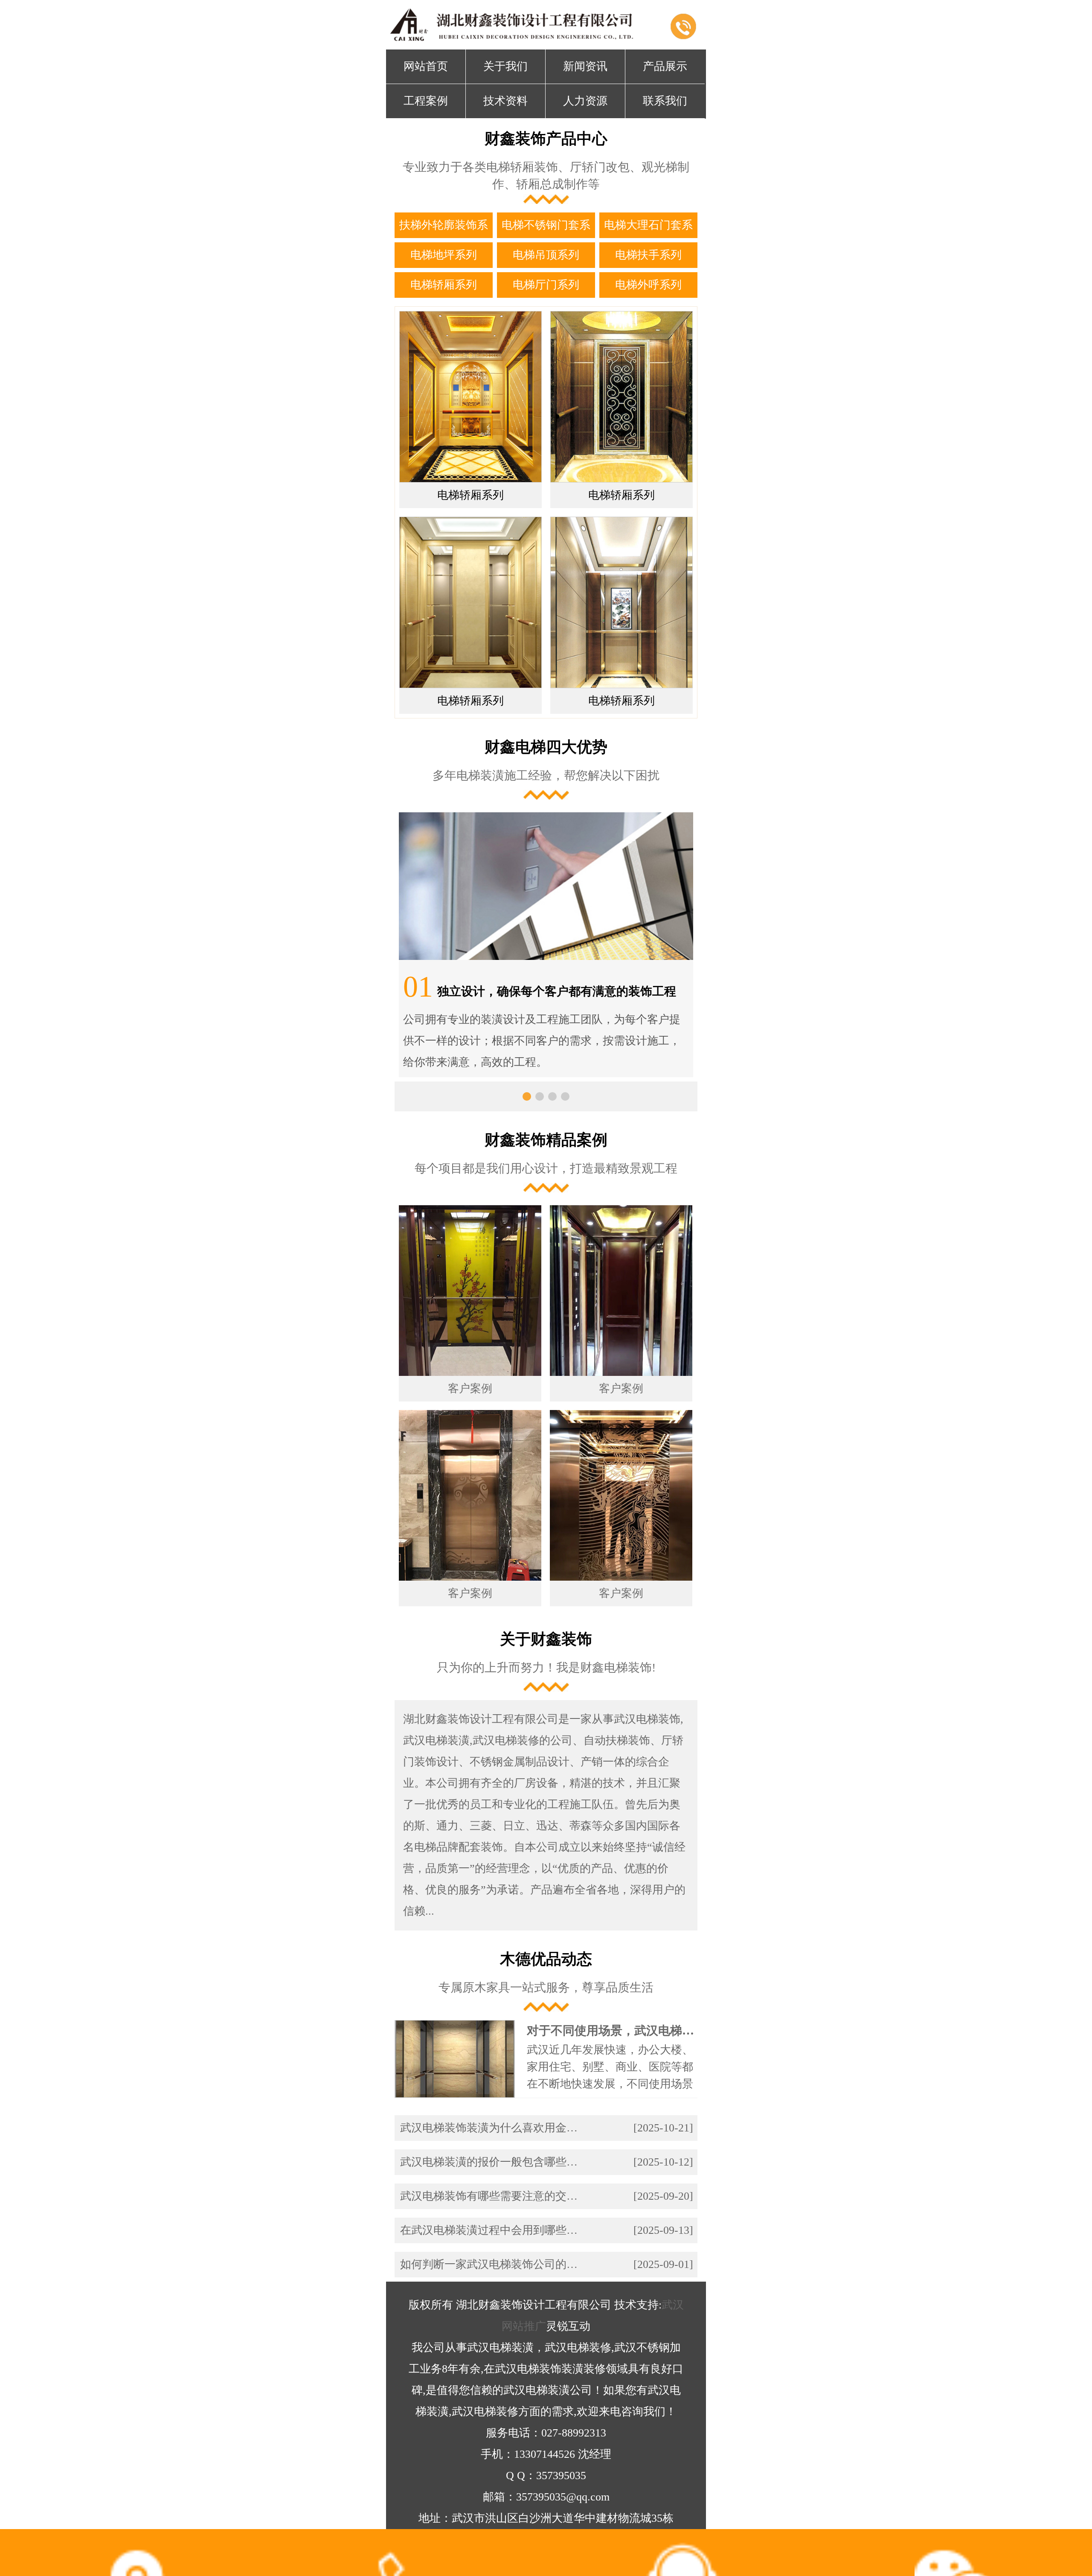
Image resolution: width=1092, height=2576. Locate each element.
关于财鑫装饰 (546, 1639)
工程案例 (426, 101)
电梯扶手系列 (648, 255)
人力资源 (585, 101)
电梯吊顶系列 (546, 255)
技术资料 (505, 101)
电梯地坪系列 (444, 255)
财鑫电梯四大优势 (546, 747)
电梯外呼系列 (648, 285)
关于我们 (505, 66)
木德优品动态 (546, 1959)
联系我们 (665, 101)
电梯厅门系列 (546, 285)
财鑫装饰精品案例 (546, 1140)
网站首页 (426, 66)
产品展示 (665, 66)
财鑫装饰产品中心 (546, 139)
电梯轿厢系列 (444, 285)
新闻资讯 (585, 66)
